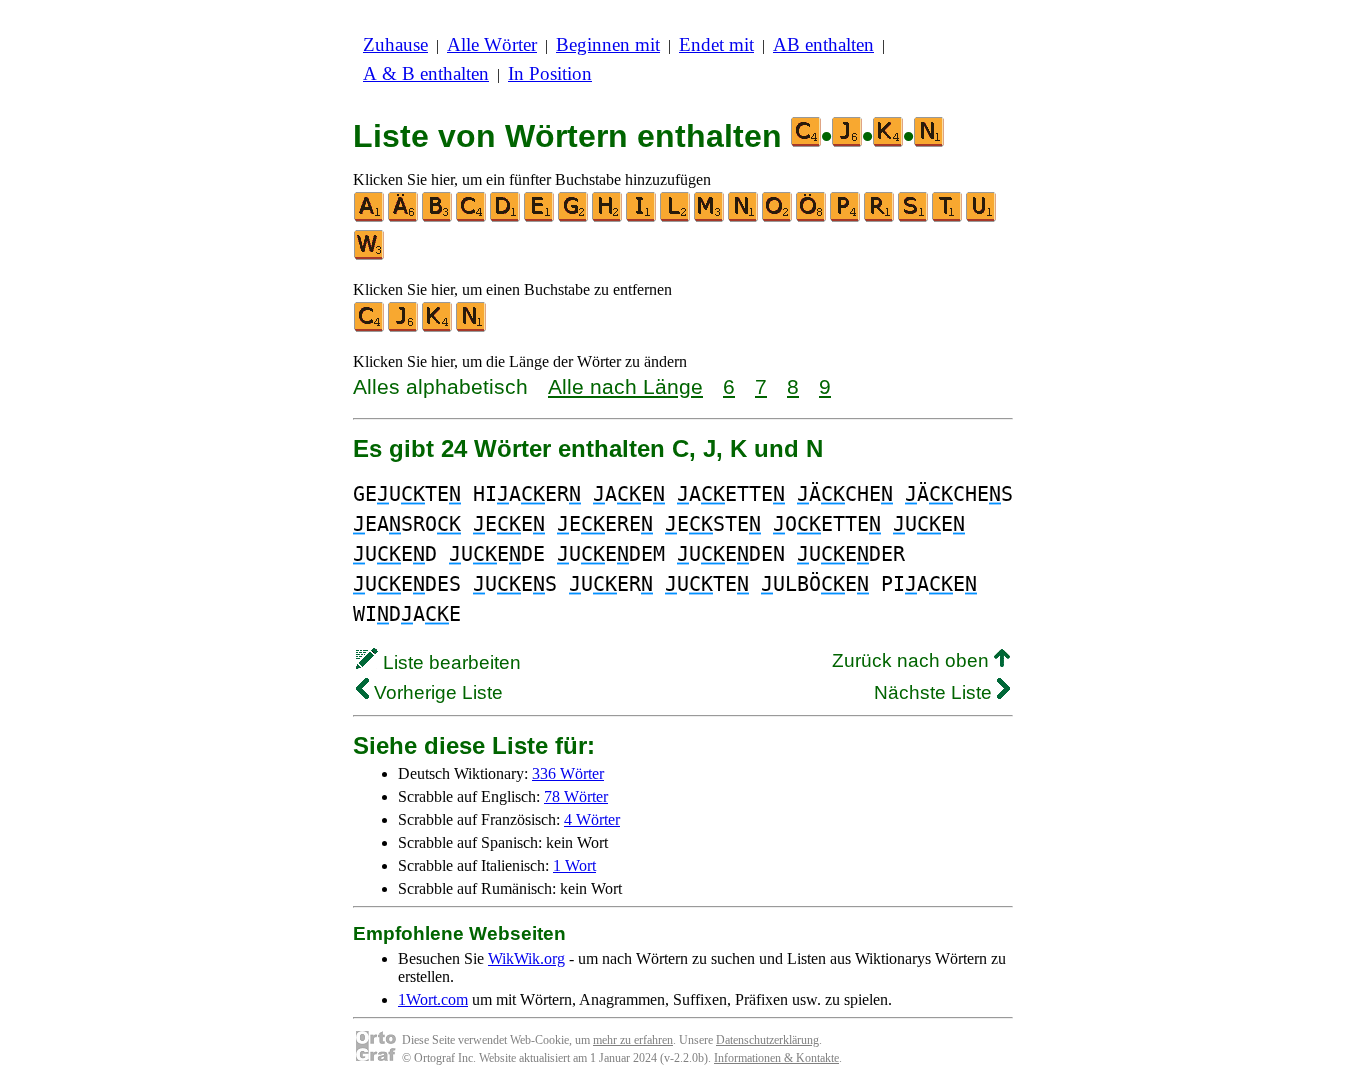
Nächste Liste (935, 692)
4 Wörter (592, 819)
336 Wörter (568, 773)
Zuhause (395, 44)
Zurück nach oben (913, 660)
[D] (506, 217)
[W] (370, 255)
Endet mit (716, 44)
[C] (472, 217)
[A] (370, 217)
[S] (914, 217)
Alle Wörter (492, 44)
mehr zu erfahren (633, 1040)
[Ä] (404, 217)
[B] (438, 217)
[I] (642, 217)
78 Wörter (576, 796)
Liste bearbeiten (449, 662)
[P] (846, 217)
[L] (676, 217)
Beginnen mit (608, 44)
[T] (948, 217)
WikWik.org (526, 958)
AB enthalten (823, 44)
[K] (438, 327)
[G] (574, 217)
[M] (710, 217)
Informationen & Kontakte (776, 1058)
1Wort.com (433, 999)
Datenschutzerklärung (767, 1040)
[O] (778, 217)
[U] (982, 217)
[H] (608, 217)
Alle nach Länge (625, 386)
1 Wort (574, 865)
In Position (550, 73)
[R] (880, 217)
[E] (540, 217)
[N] (744, 217)
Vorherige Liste (436, 692)
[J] (404, 327)
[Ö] (812, 217)
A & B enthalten (426, 73)
